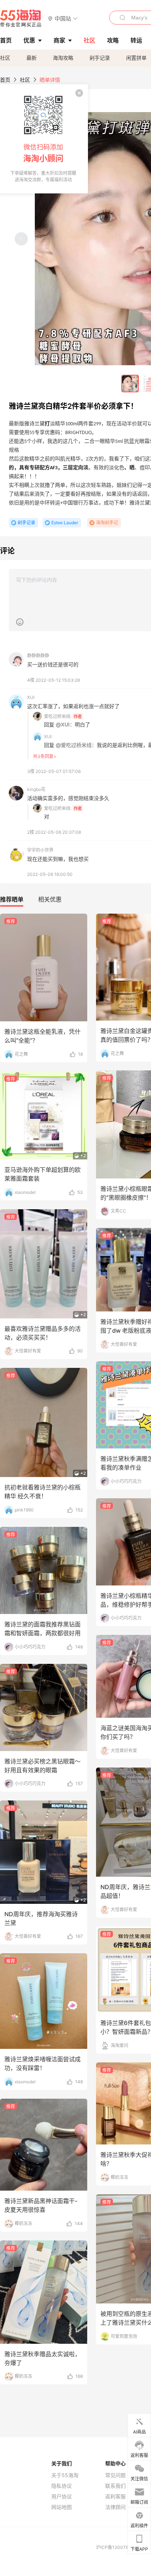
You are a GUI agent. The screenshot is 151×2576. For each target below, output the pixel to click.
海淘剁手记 (107, 523)
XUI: (48, 736)
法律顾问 (115, 2507)
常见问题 (115, 2475)
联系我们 (115, 2486)
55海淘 (21, 18)
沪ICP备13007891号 (117, 2547)
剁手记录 (100, 58)
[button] (63, 18)
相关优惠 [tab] (50, 899)
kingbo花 (36, 789)
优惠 (29, 40)
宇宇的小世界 (40, 850)
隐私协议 (62, 2486)
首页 (5, 80)
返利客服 (115, 2497)
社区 (5, 58)
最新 (32, 58)
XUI (31, 697)
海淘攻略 (63, 58)
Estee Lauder (65, 523)
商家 (59, 40)
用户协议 (62, 2497)
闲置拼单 (136, 58)
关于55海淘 (65, 2475)
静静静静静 (38, 656)
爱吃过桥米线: (58, 716)
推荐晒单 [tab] (12, 899)
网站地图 (62, 2507)
